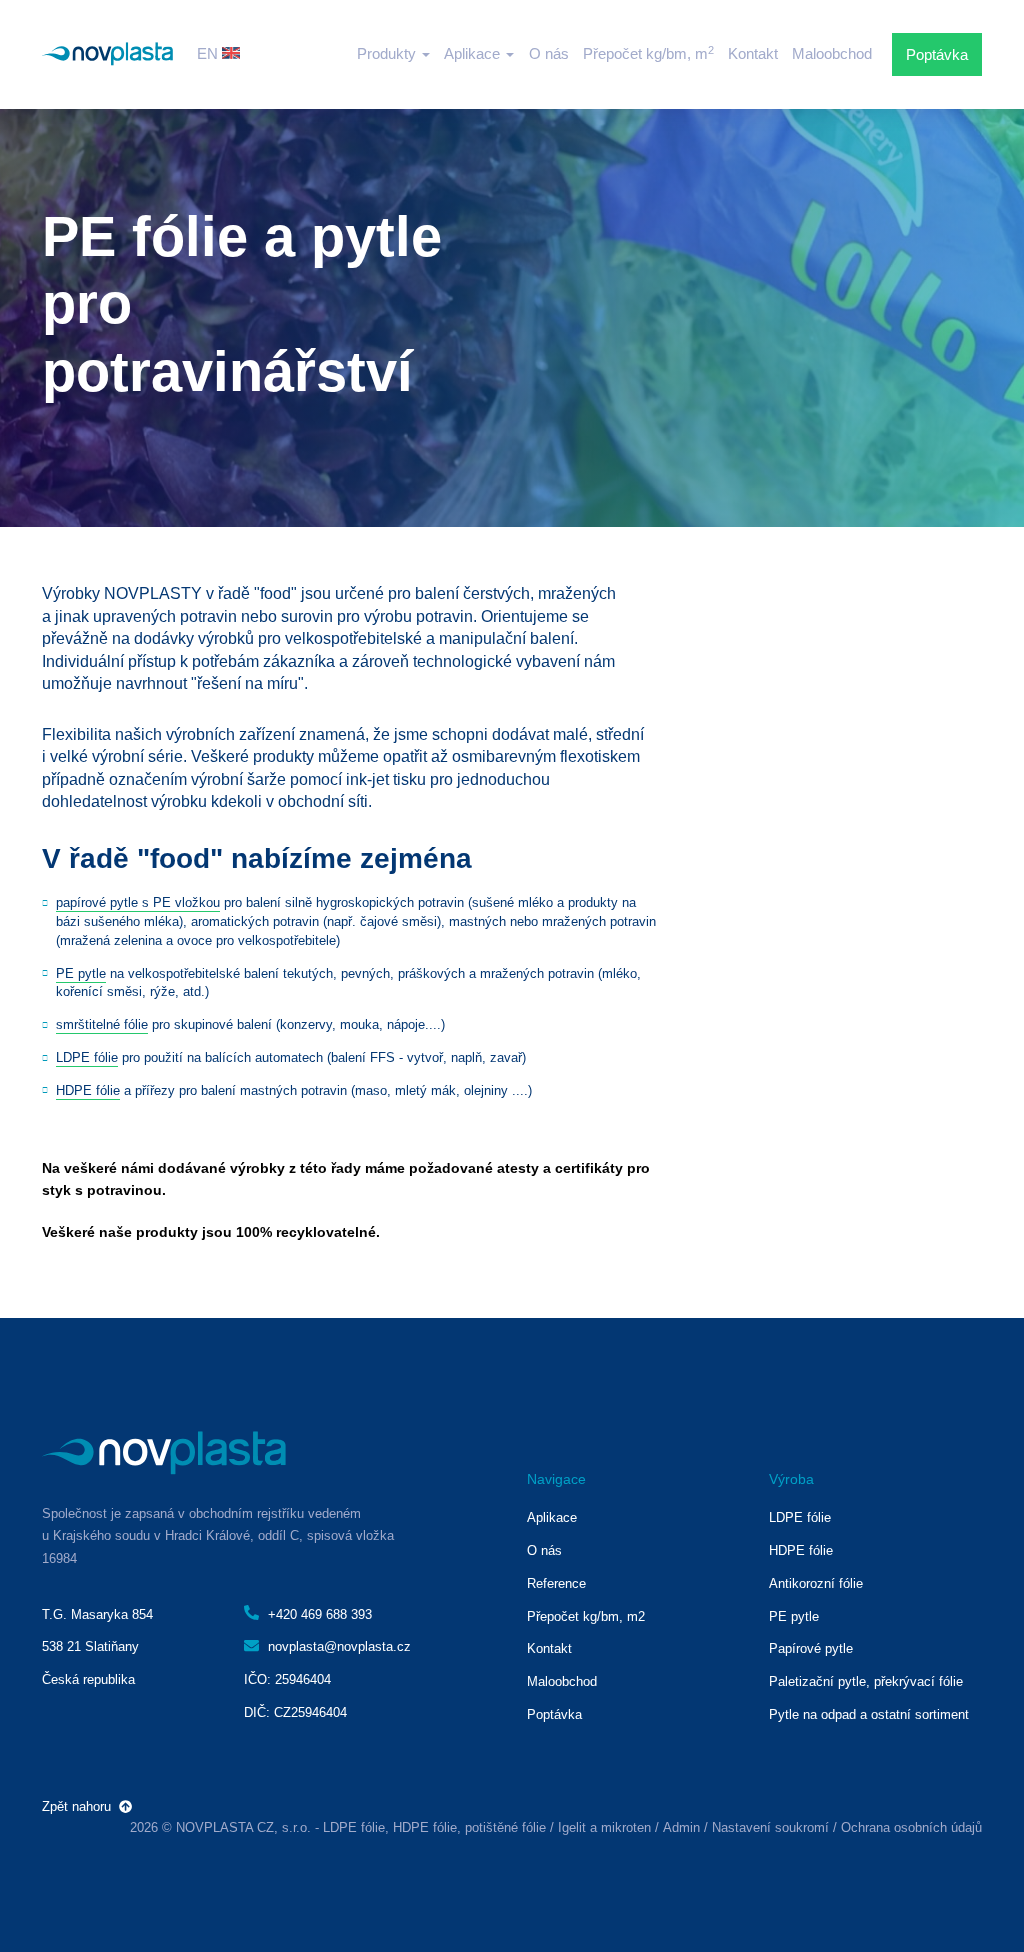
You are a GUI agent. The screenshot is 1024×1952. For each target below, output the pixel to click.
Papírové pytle (811, 1648)
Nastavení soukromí (770, 1827)
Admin (681, 1827)
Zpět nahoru (80, 1806)
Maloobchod (832, 53)
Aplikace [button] (474, 53)
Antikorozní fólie (816, 1583)
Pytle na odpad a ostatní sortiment (869, 1714)
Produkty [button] (388, 53)
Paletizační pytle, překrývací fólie (866, 1681)
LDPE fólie (87, 1057)
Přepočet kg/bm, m (648, 53)
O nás (549, 53)
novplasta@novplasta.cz (337, 1646)
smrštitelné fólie (102, 1024)
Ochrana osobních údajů (911, 1827)
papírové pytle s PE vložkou (138, 902)
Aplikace (552, 1517)
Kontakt (753, 53)
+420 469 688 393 (318, 1614)
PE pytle (81, 973)
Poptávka (937, 54)
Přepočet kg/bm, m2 (586, 1616)
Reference (556, 1583)
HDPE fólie (88, 1090)
